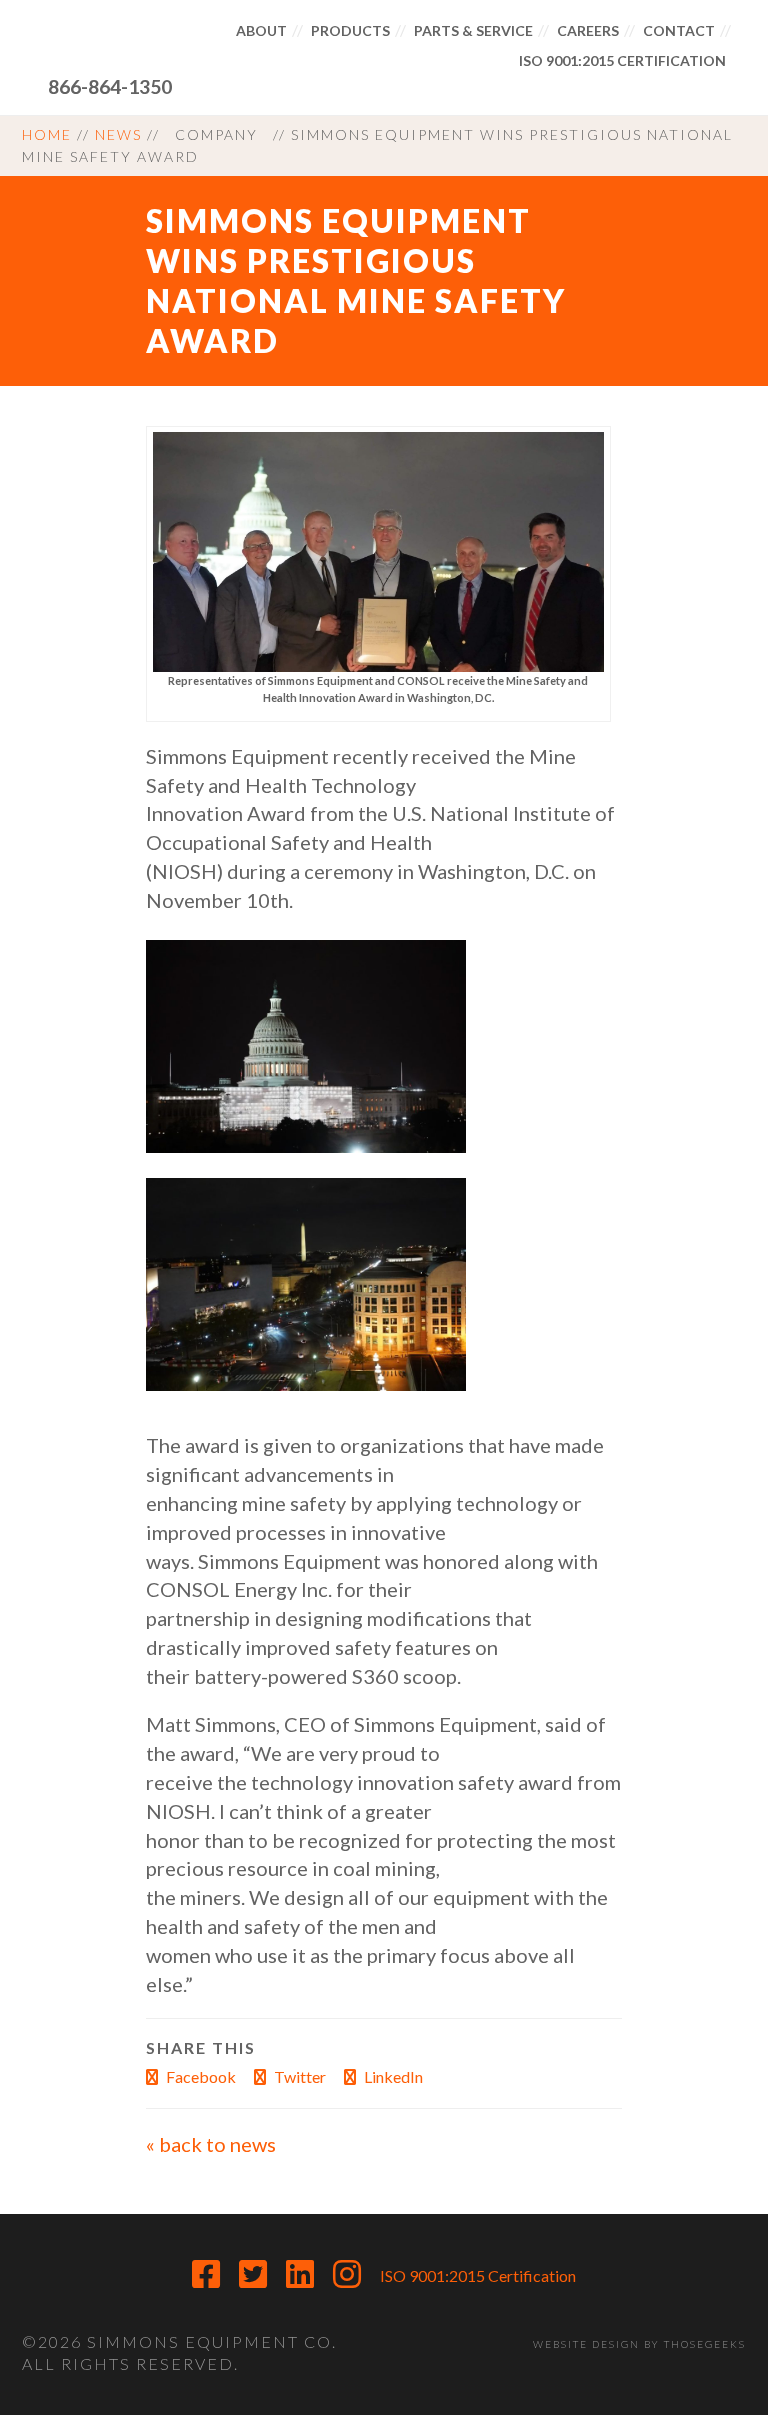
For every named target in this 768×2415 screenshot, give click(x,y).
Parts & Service (473, 30)
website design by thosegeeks (639, 2344)
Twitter (298, 2076)
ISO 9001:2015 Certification (478, 2275)
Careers (588, 30)
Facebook (199, 2076)
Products (350, 30)
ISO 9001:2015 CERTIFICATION (622, 60)
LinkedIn (392, 2076)
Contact (679, 30)
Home (47, 134)
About (261, 30)
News (118, 134)
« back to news (211, 2144)
